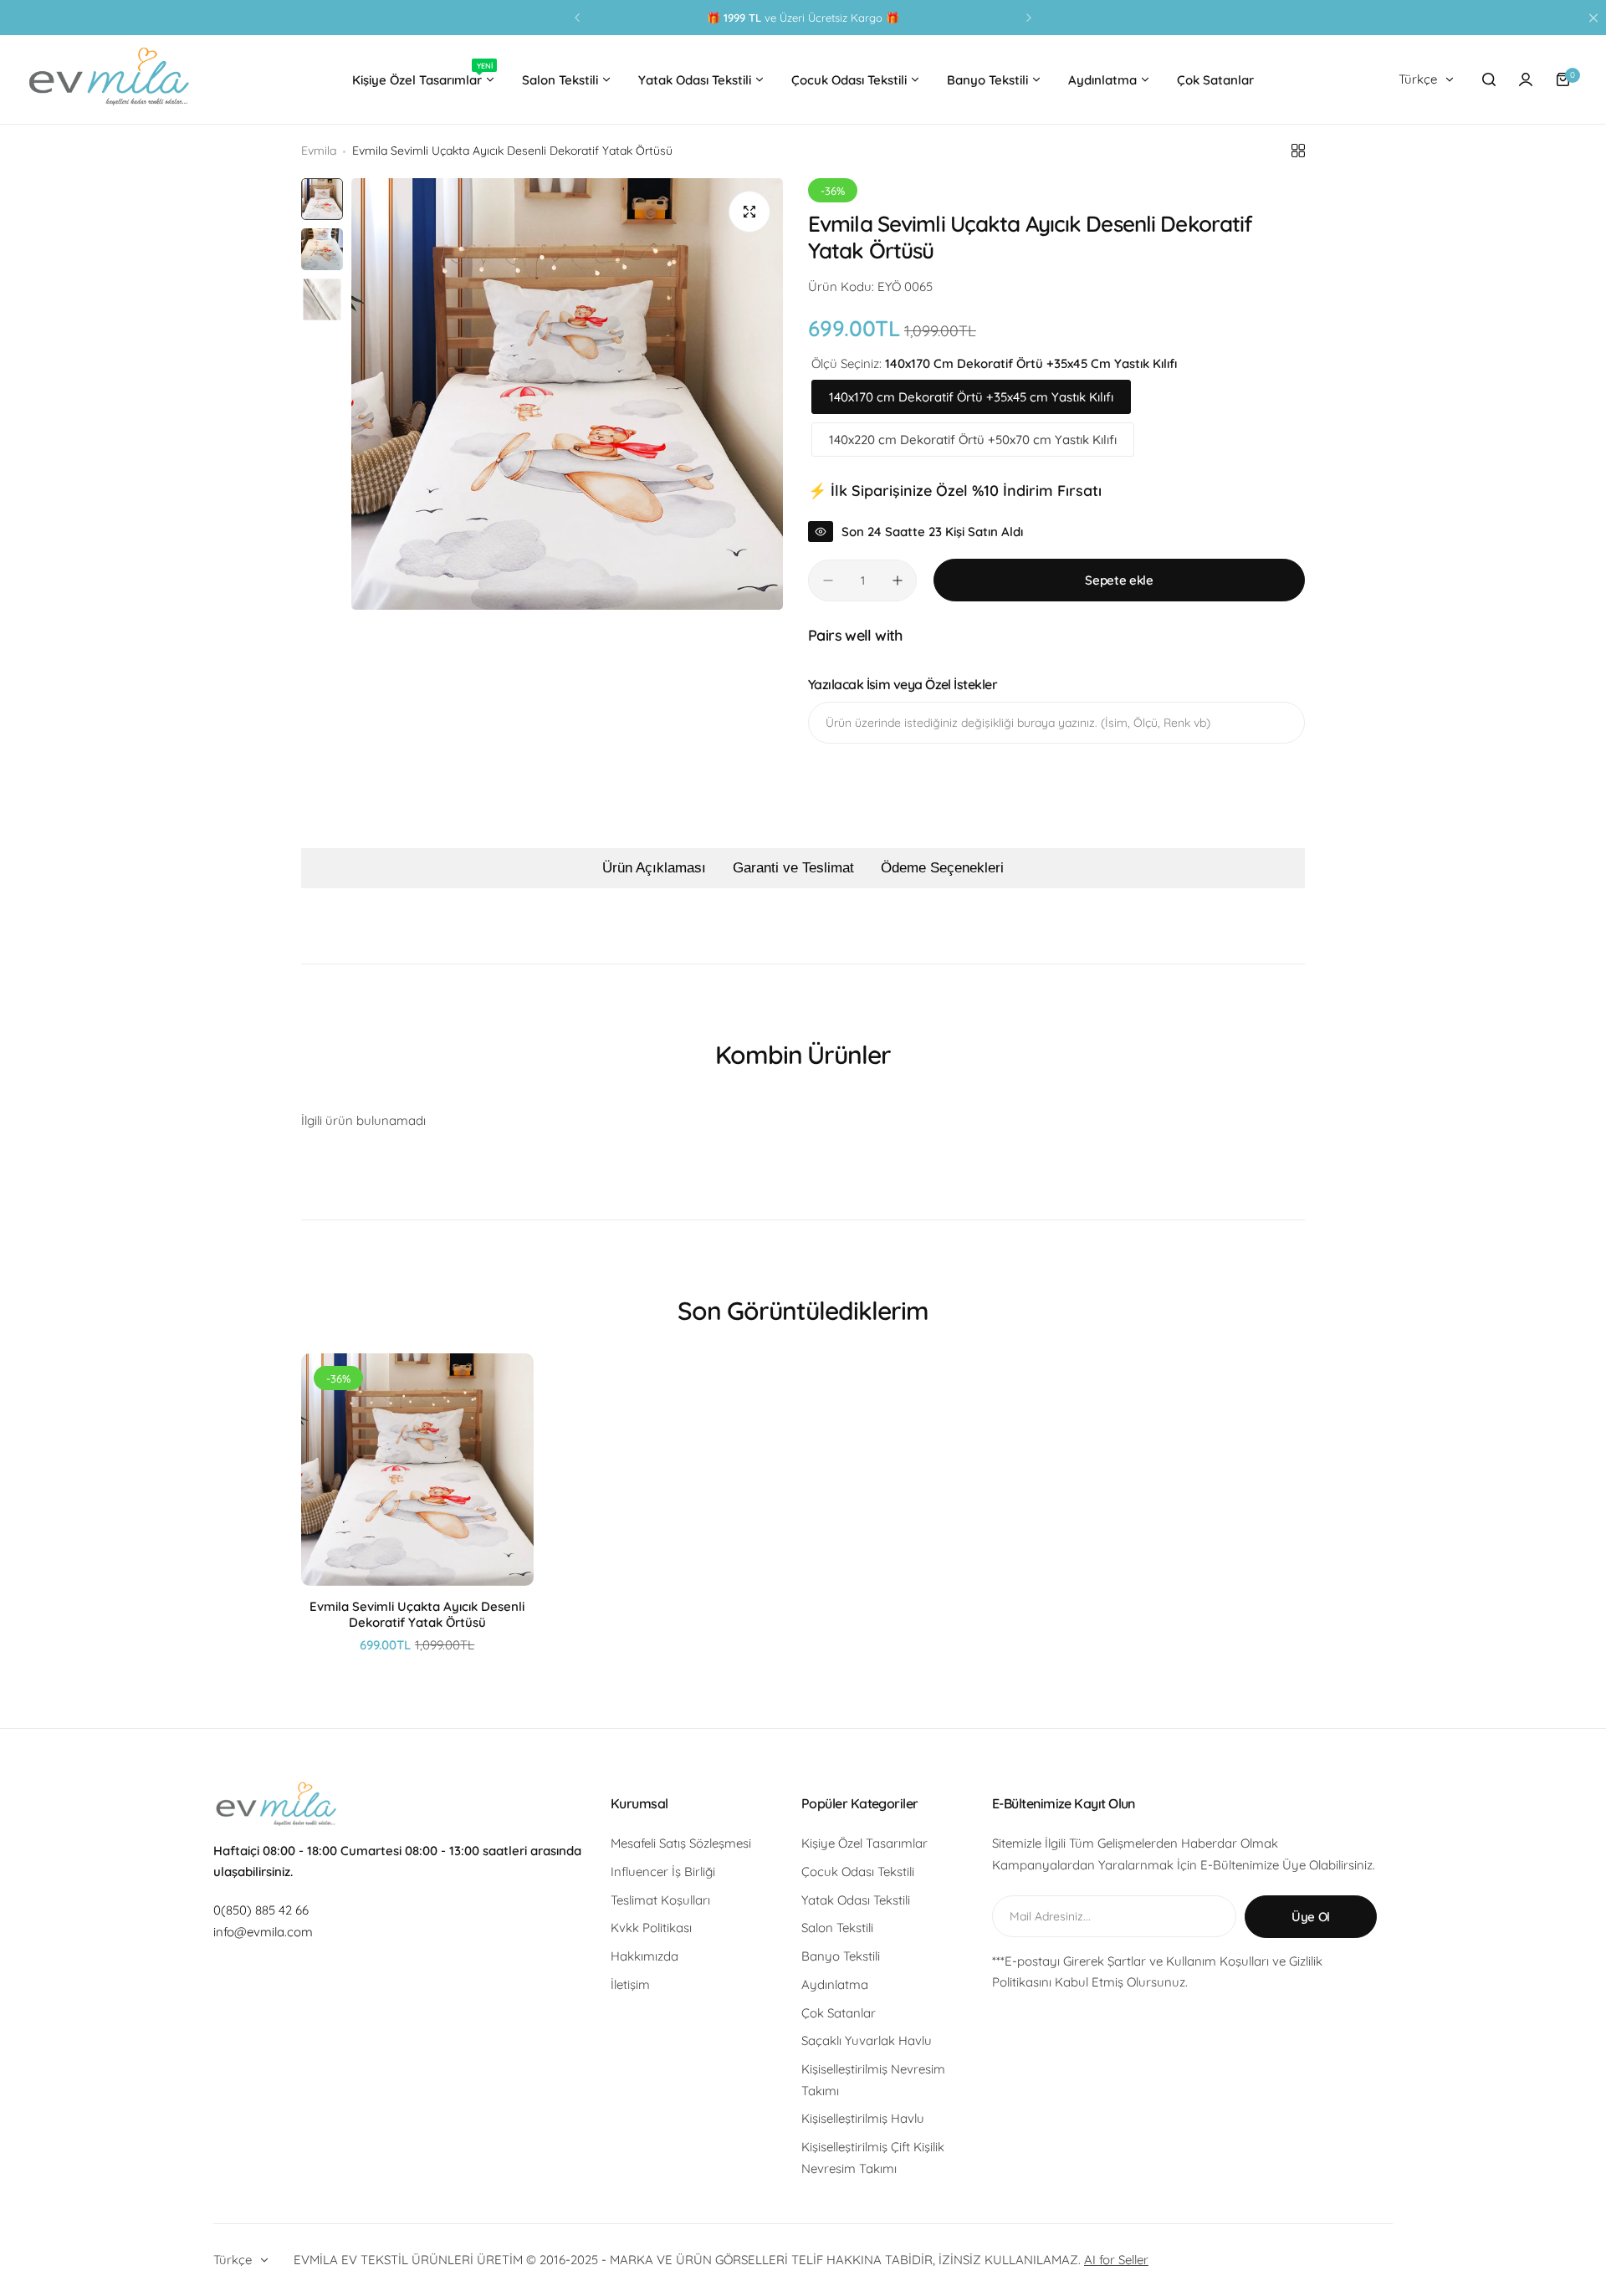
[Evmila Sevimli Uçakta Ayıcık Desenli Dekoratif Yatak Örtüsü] (417, 1470)
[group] (567, 394)
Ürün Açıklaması (654, 868)
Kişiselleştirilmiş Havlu (863, 2118)
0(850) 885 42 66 (261, 1910)
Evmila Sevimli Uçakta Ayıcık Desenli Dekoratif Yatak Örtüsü (417, 1614)
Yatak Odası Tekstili (856, 1900)
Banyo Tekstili (841, 1956)
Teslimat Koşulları (660, 1900)
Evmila (319, 151)
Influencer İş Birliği (663, 1872)
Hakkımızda (644, 1956)
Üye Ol (1311, 1917)
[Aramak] (1489, 79)
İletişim (630, 1984)
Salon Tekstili (837, 1928)
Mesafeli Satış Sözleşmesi (681, 1843)
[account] (1526, 79)
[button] (577, 18)
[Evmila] (109, 79)
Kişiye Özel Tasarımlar (864, 1843)
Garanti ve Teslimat (793, 868)
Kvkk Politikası (651, 1928)
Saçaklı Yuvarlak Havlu (867, 2040)
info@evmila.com (263, 1932)
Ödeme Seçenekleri (942, 868)
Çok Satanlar (839, 2013)
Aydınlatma (835, 1984)
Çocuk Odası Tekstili (858, 1872)
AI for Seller (1116, 2260)
